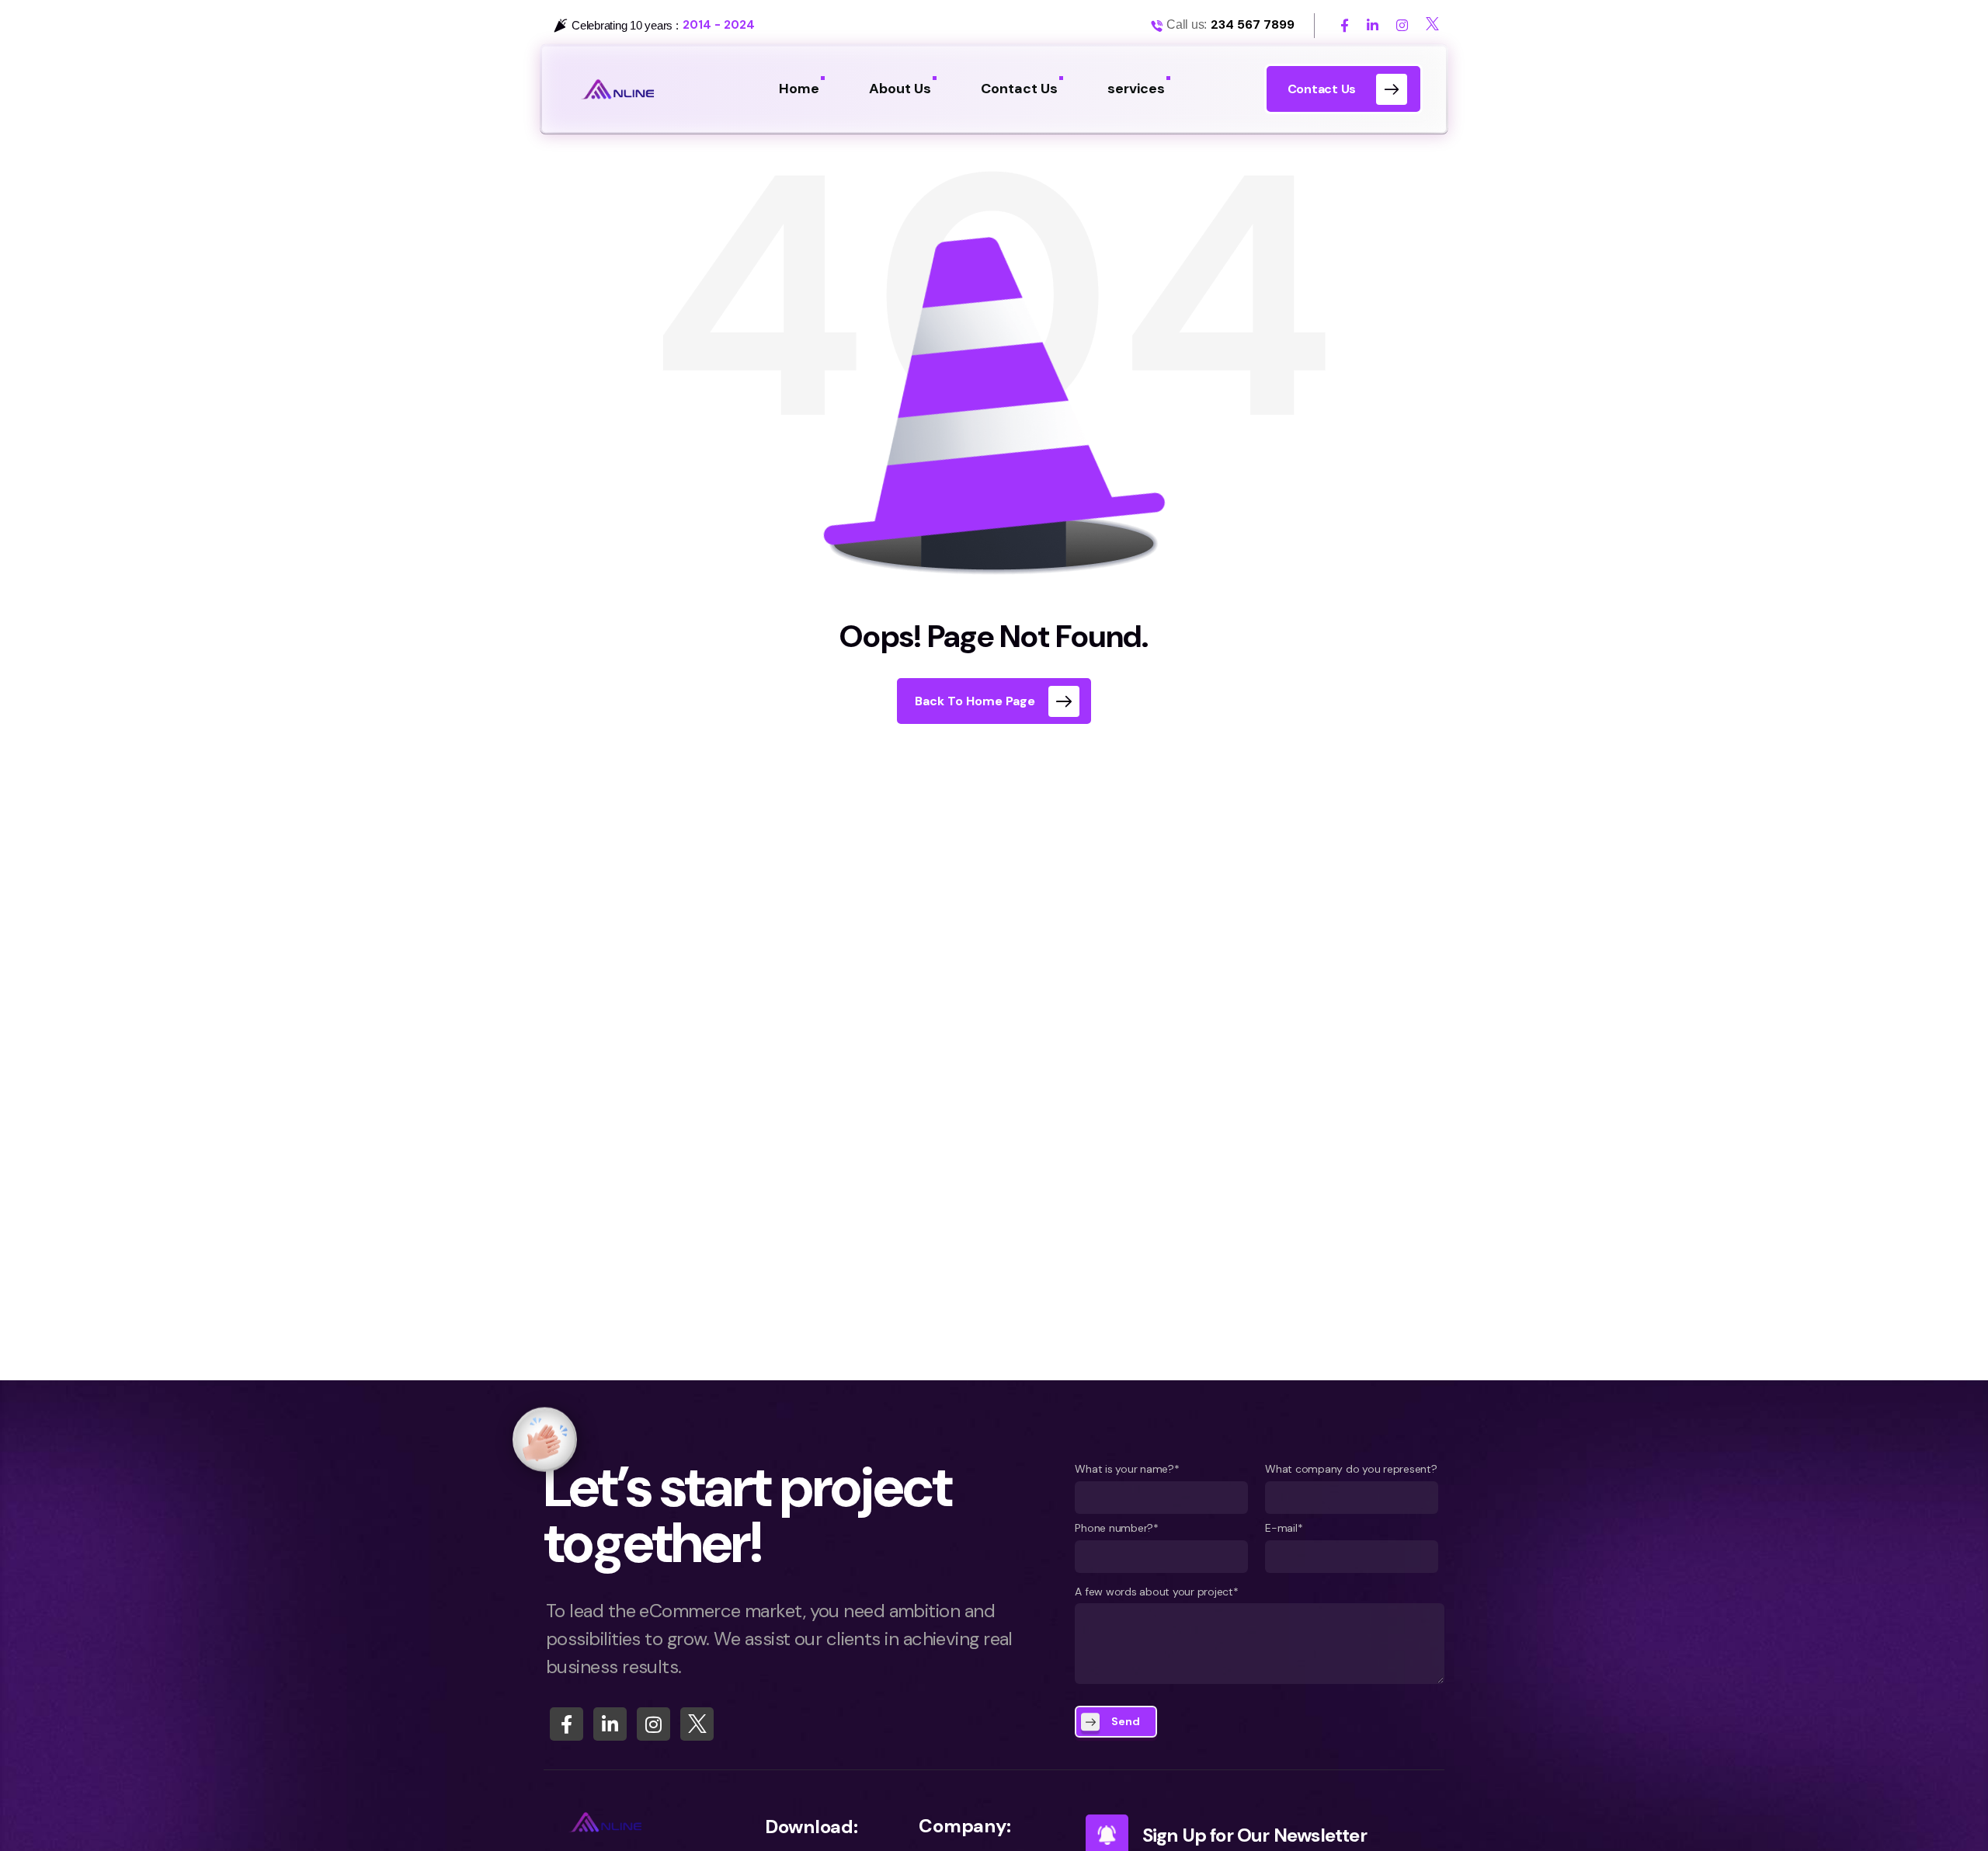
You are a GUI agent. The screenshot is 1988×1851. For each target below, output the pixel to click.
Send (1126, 1721)
